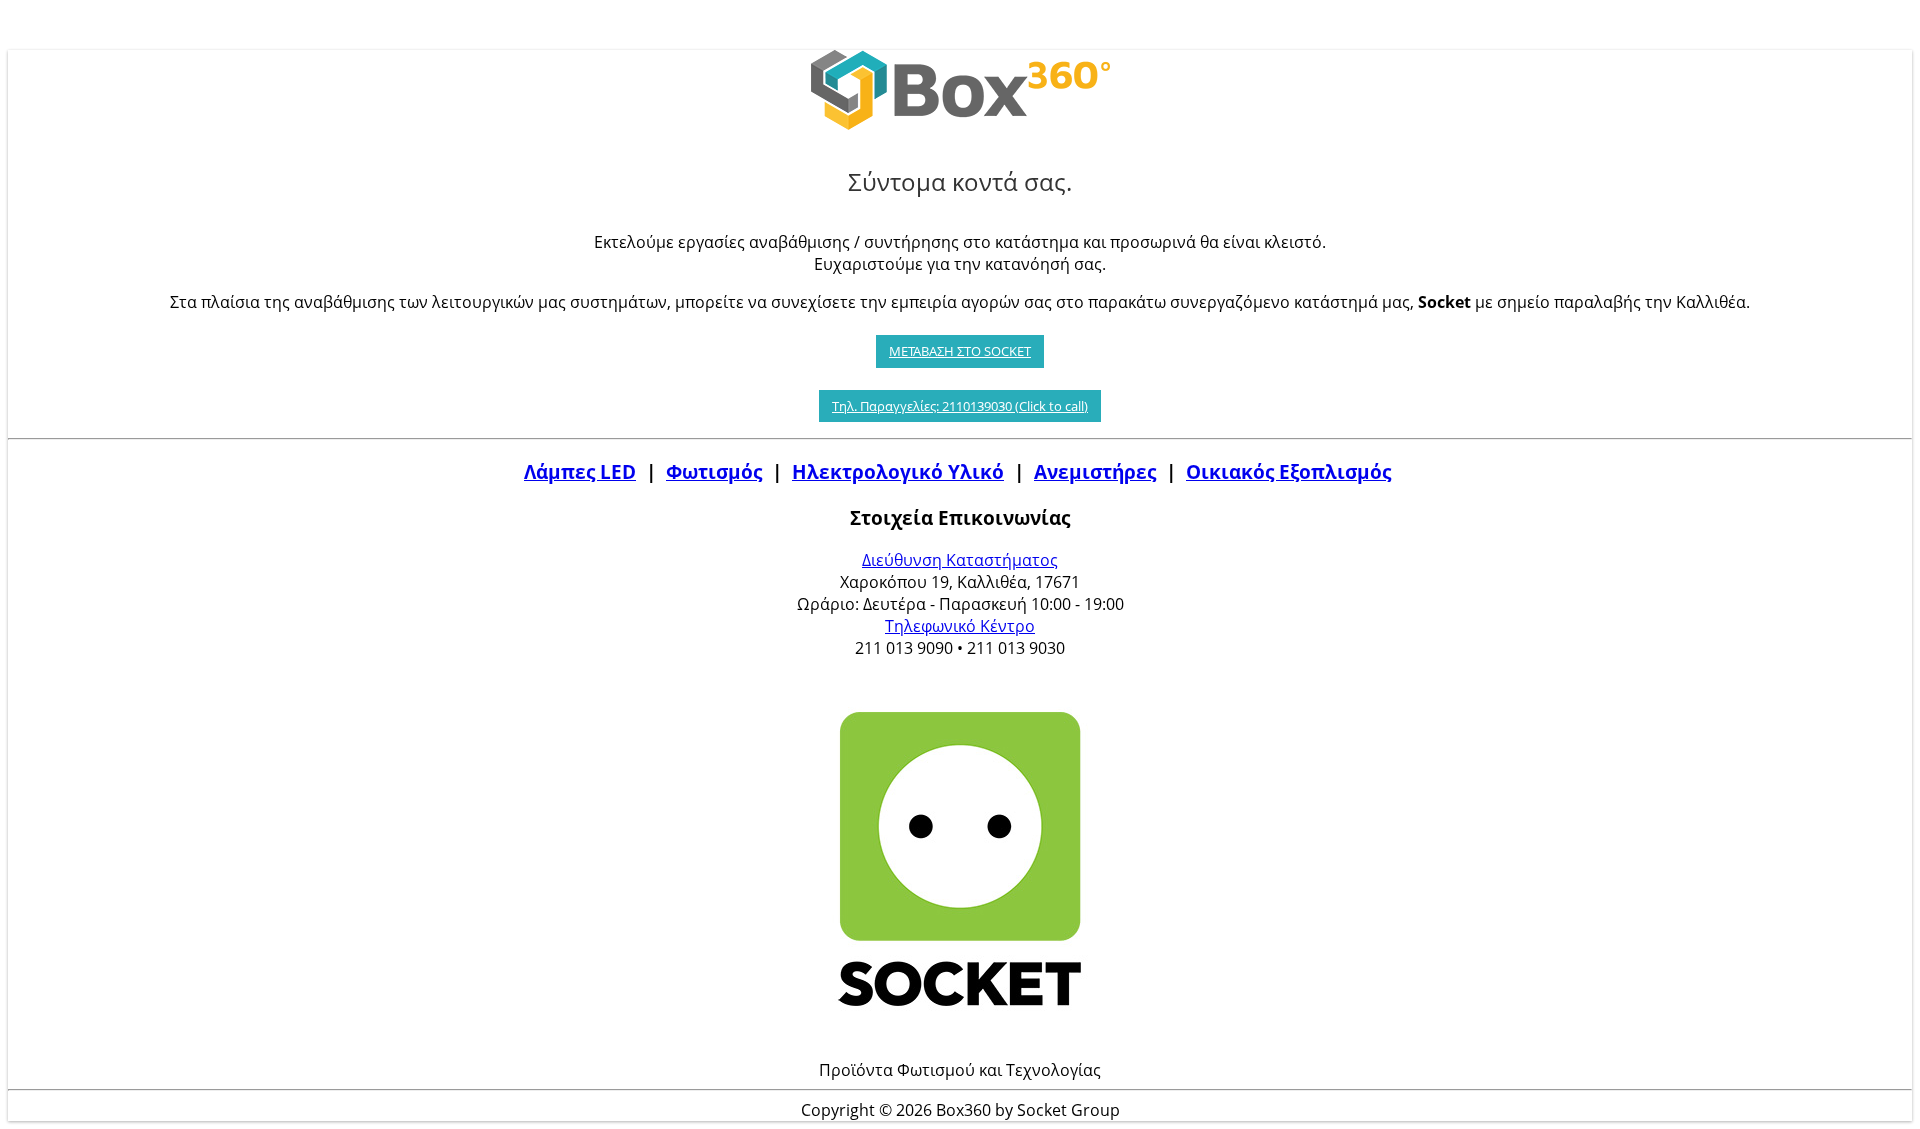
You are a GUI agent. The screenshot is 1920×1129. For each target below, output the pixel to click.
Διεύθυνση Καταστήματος (960, 560)
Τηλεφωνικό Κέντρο (960, 626)
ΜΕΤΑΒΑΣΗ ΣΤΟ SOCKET (960, 351)
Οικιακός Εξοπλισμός (1288, 471)
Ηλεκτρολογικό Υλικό (898, 471)
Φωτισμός (714, 471)
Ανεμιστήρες (1095, 471)
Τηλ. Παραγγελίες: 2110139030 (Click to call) (960, 406)
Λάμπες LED (580, 471)
